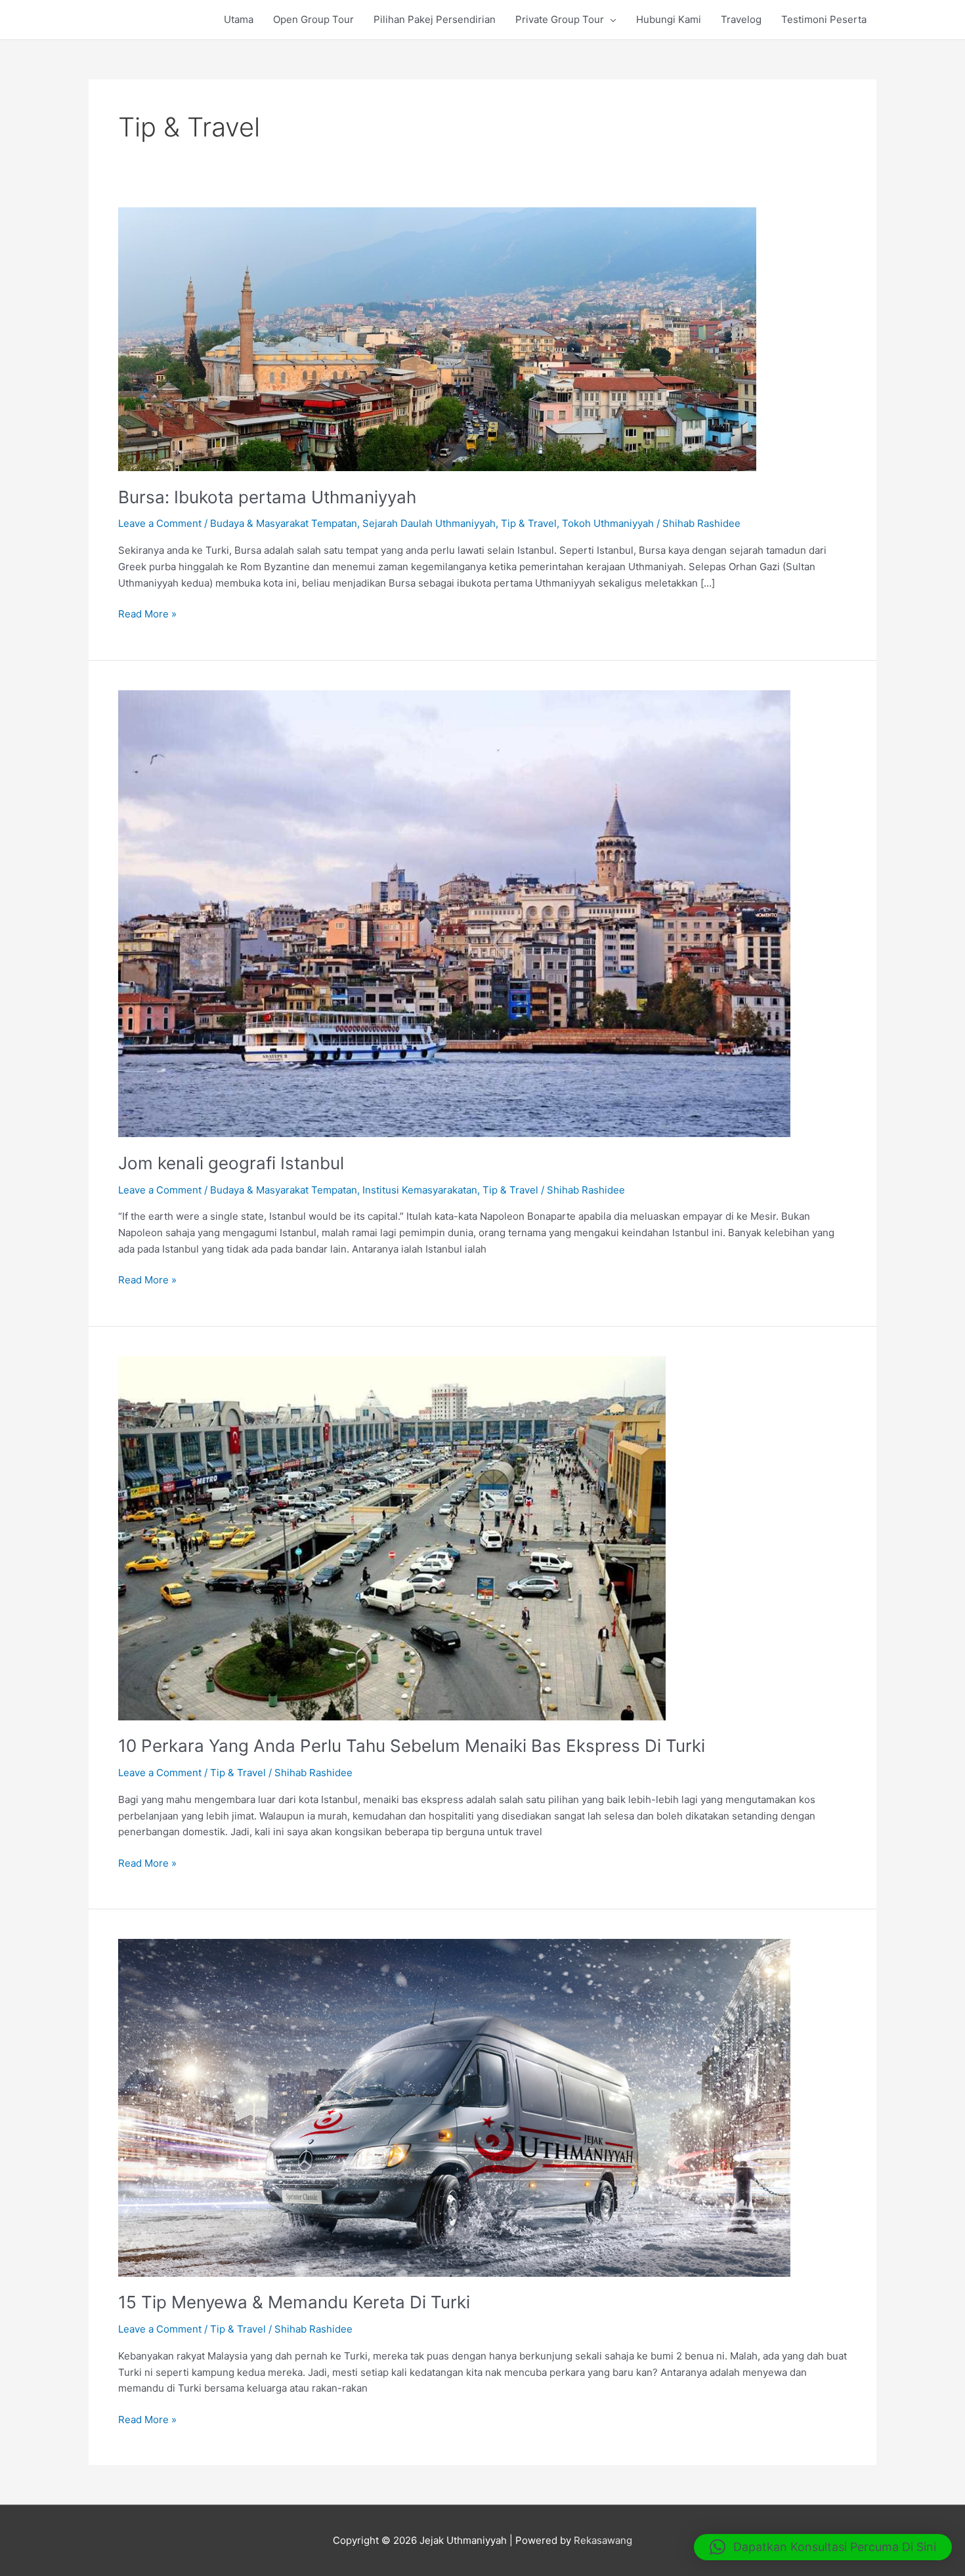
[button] (823, 2547)
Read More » (147, 615)
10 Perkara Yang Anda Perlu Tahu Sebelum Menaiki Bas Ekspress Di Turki (412, 1746)
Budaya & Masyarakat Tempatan (284, 523)
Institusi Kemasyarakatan (420, 1190)
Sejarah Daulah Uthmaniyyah (429, 523)
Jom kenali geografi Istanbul (231, 1163)
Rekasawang (603, 2540)
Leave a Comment (160, 523)
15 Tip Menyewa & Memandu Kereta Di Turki (294, 2302)
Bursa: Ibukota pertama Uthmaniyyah (267, 497)
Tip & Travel (529, 523)
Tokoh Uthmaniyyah (608, 523)
